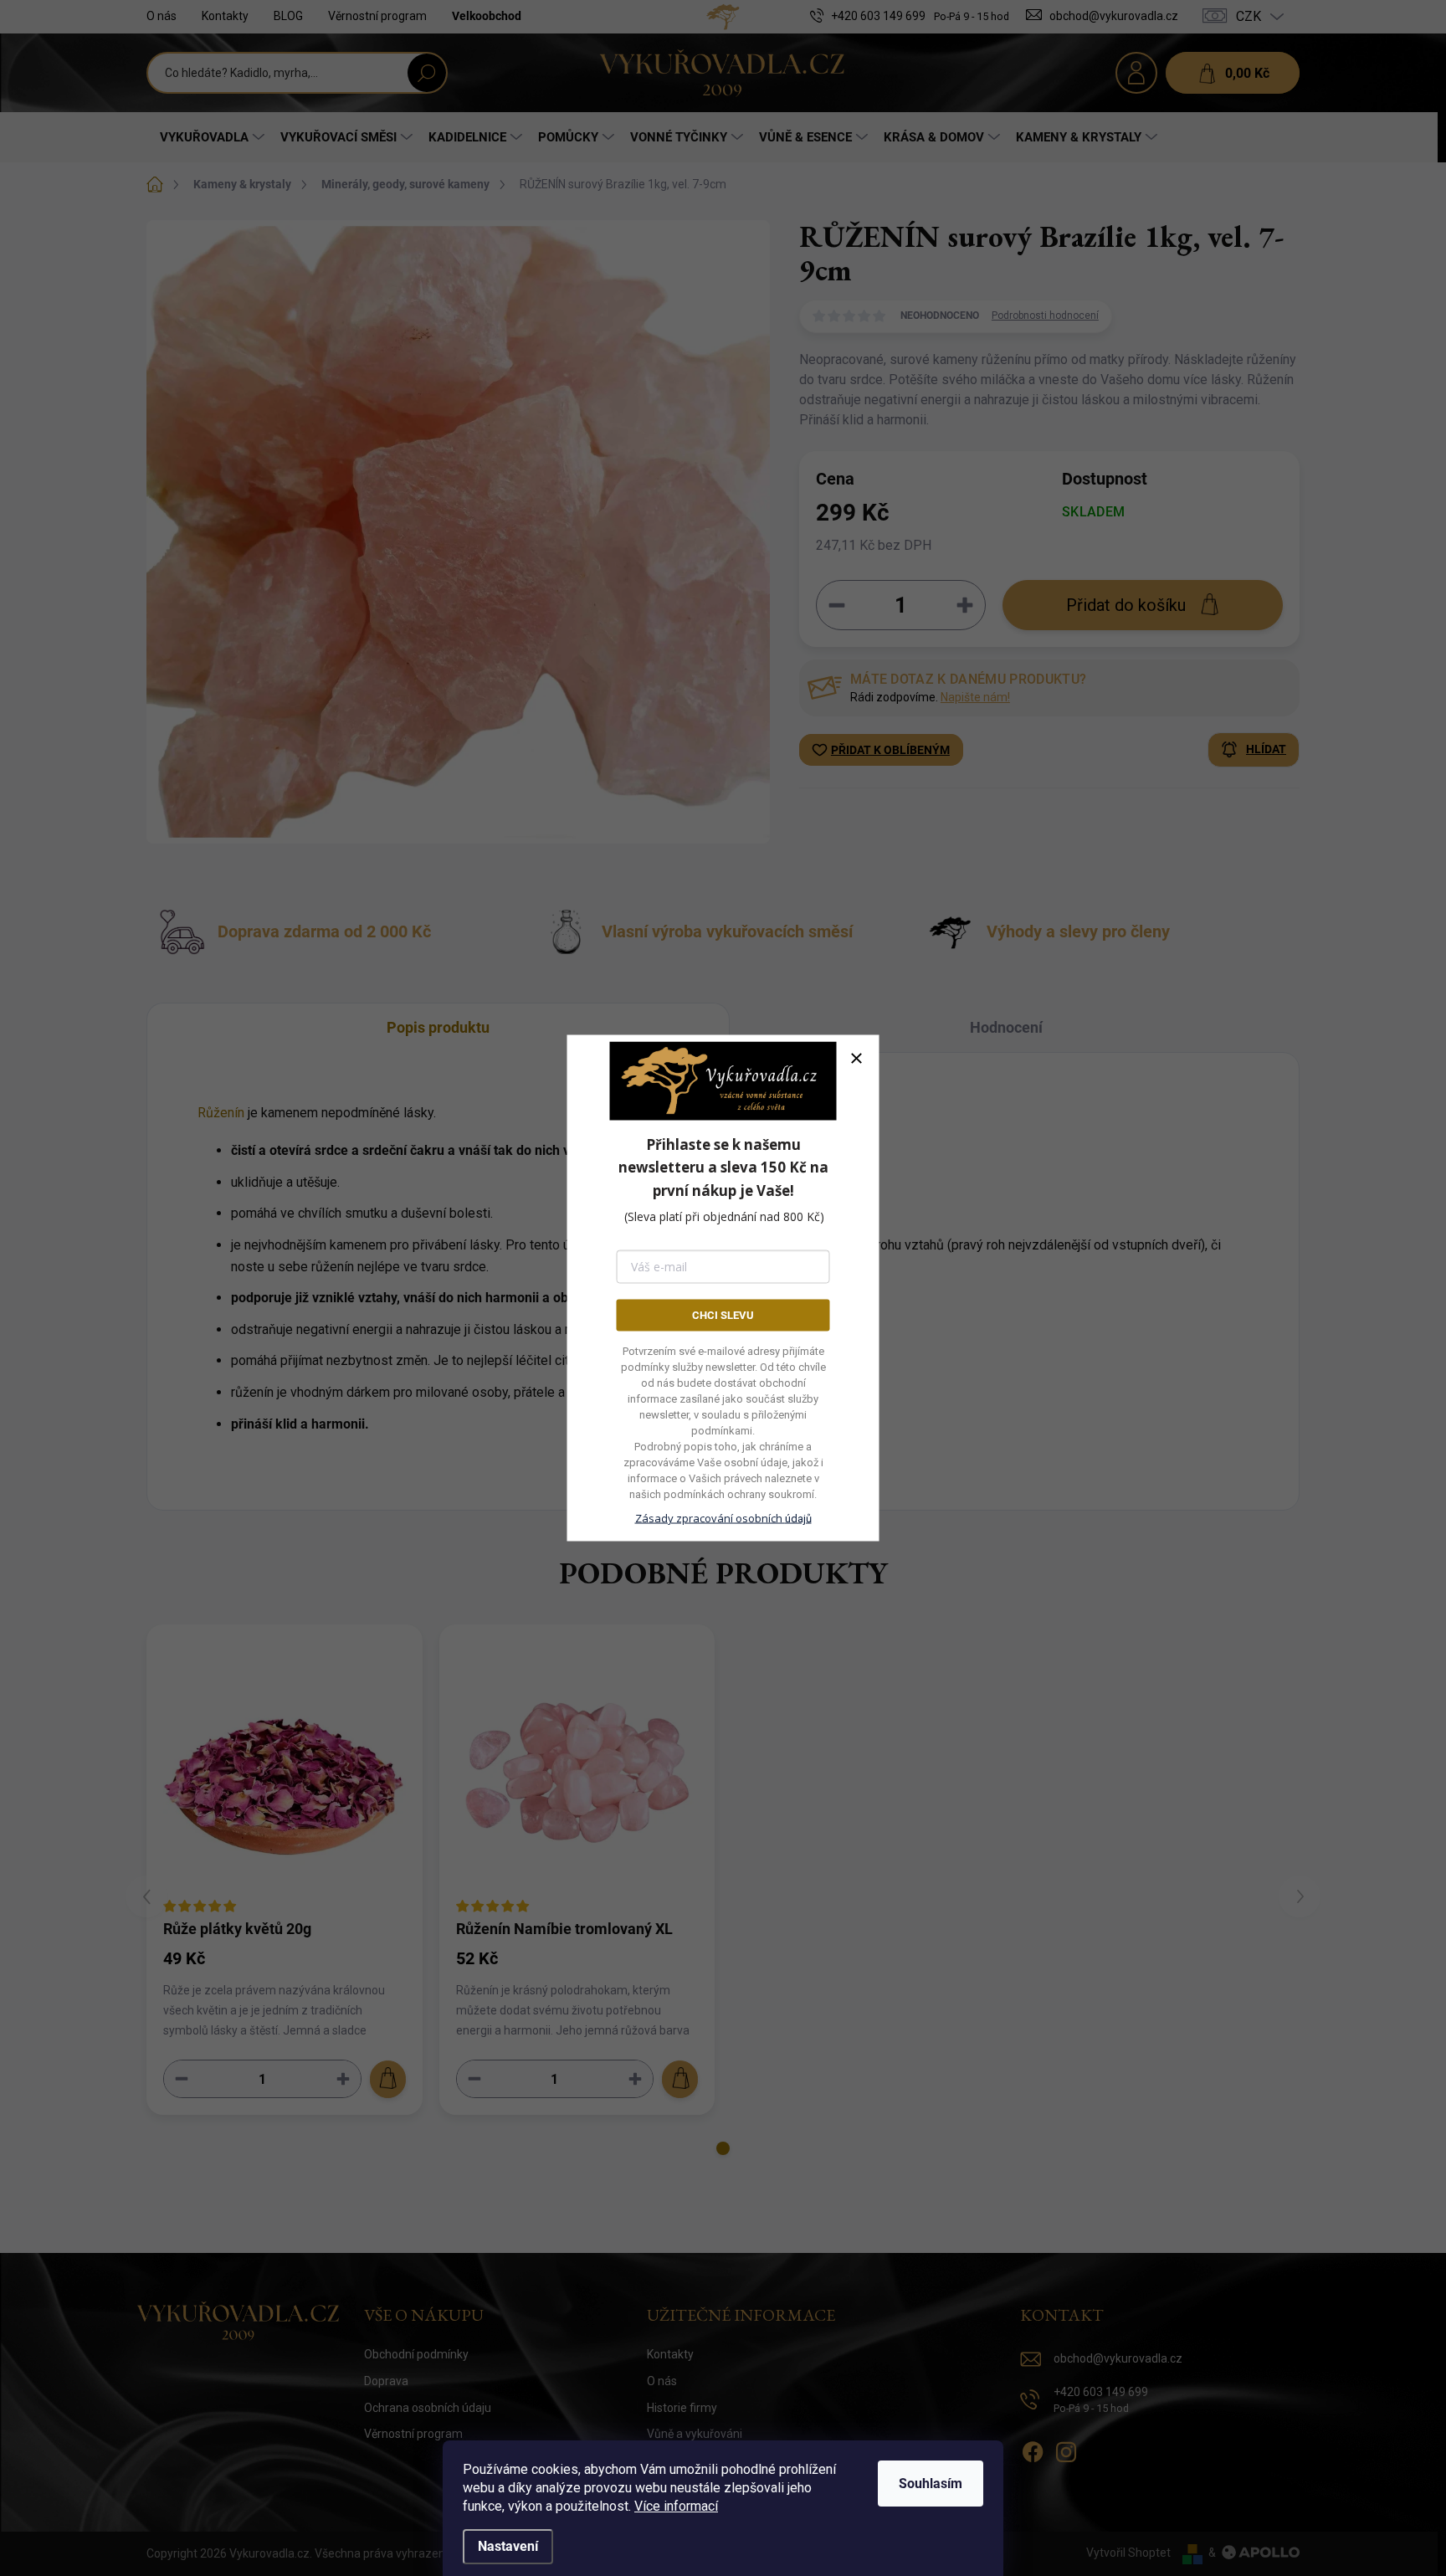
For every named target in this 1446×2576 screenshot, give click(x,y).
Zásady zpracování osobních (723, 1518)
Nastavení (508, 2546)
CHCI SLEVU (723, 1314)
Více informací (676, 2506)
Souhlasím (931, 2484)
